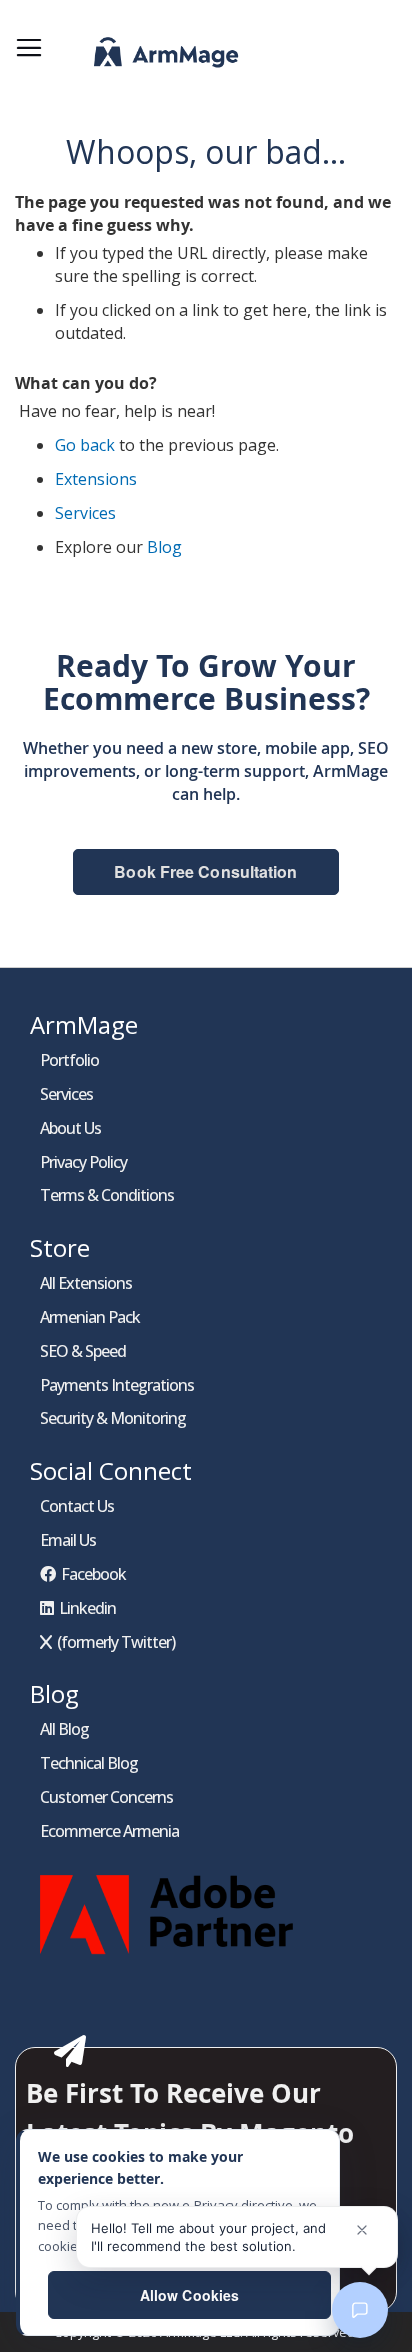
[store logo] (141, 57)
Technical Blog (89, 1763)
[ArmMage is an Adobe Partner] (170, 1959)
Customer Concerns (106, 1797)
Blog (164, 547)
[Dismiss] (362, 2230)
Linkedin (87, 1608)
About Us (70, 1128)
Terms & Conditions (107, 1195)
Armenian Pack (90, 1317)
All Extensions (86, 1283)
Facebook (93, 1574)
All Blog (64, 1729)
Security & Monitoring (113, 1418)
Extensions (96, 479)
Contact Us (77, 1506)
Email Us (68, 1540)
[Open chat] (360, 2310)
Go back (85, 445)
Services (85, 513)
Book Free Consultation (205, 871)
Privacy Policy (83, 1162)
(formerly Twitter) (116, 1642)
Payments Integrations (117, 1385)
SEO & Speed (83, 1351)
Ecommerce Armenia (109, 1831)
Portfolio (69, 1060)
